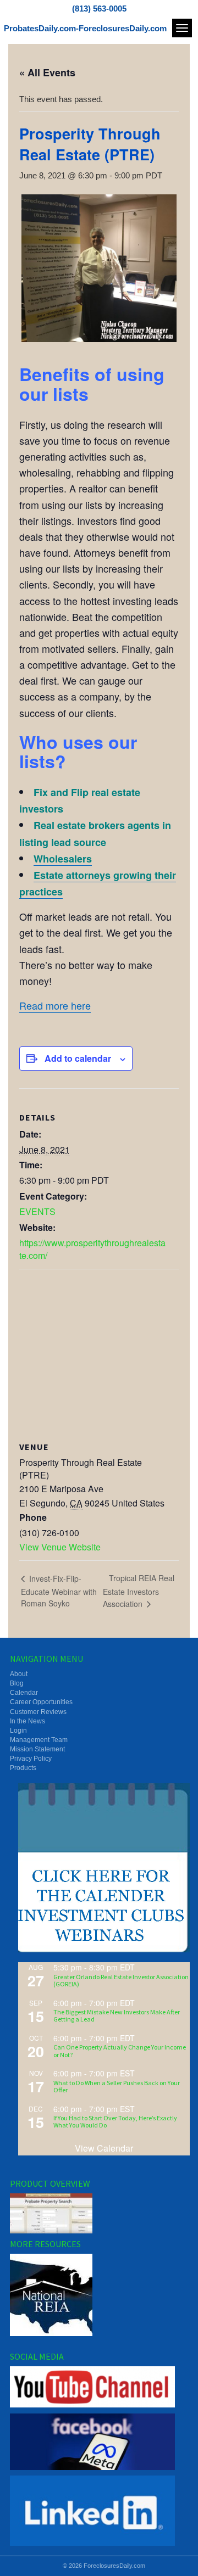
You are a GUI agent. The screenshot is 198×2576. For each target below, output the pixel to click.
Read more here (55, 1005)
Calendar (24, 1693)
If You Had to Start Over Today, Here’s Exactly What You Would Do (115, 2121)
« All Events (47, 72)
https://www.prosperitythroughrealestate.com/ (92, 1249)
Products (23, 1768)
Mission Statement (37, 1749)
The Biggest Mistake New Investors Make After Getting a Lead (117, 2015)
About (19, 1674)
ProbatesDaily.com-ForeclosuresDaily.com (85, 28)
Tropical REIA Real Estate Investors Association (139, 1591)
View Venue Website (60, 1547)
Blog (17, 1683)
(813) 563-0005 (99, 9)
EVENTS (37, 1211)
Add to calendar (78, 1058)
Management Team (39, 1740)
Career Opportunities (41, 1702)
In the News (28, 1721)
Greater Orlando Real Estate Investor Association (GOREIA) (121, 1980)
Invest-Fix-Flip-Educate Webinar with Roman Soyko (59, 1591)
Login (18, 1731)
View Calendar (104, 2148)
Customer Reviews (38, 1712)
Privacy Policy (31, 1759)
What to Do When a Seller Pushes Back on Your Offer (117, 2086)
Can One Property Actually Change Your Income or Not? (120, 2051)
